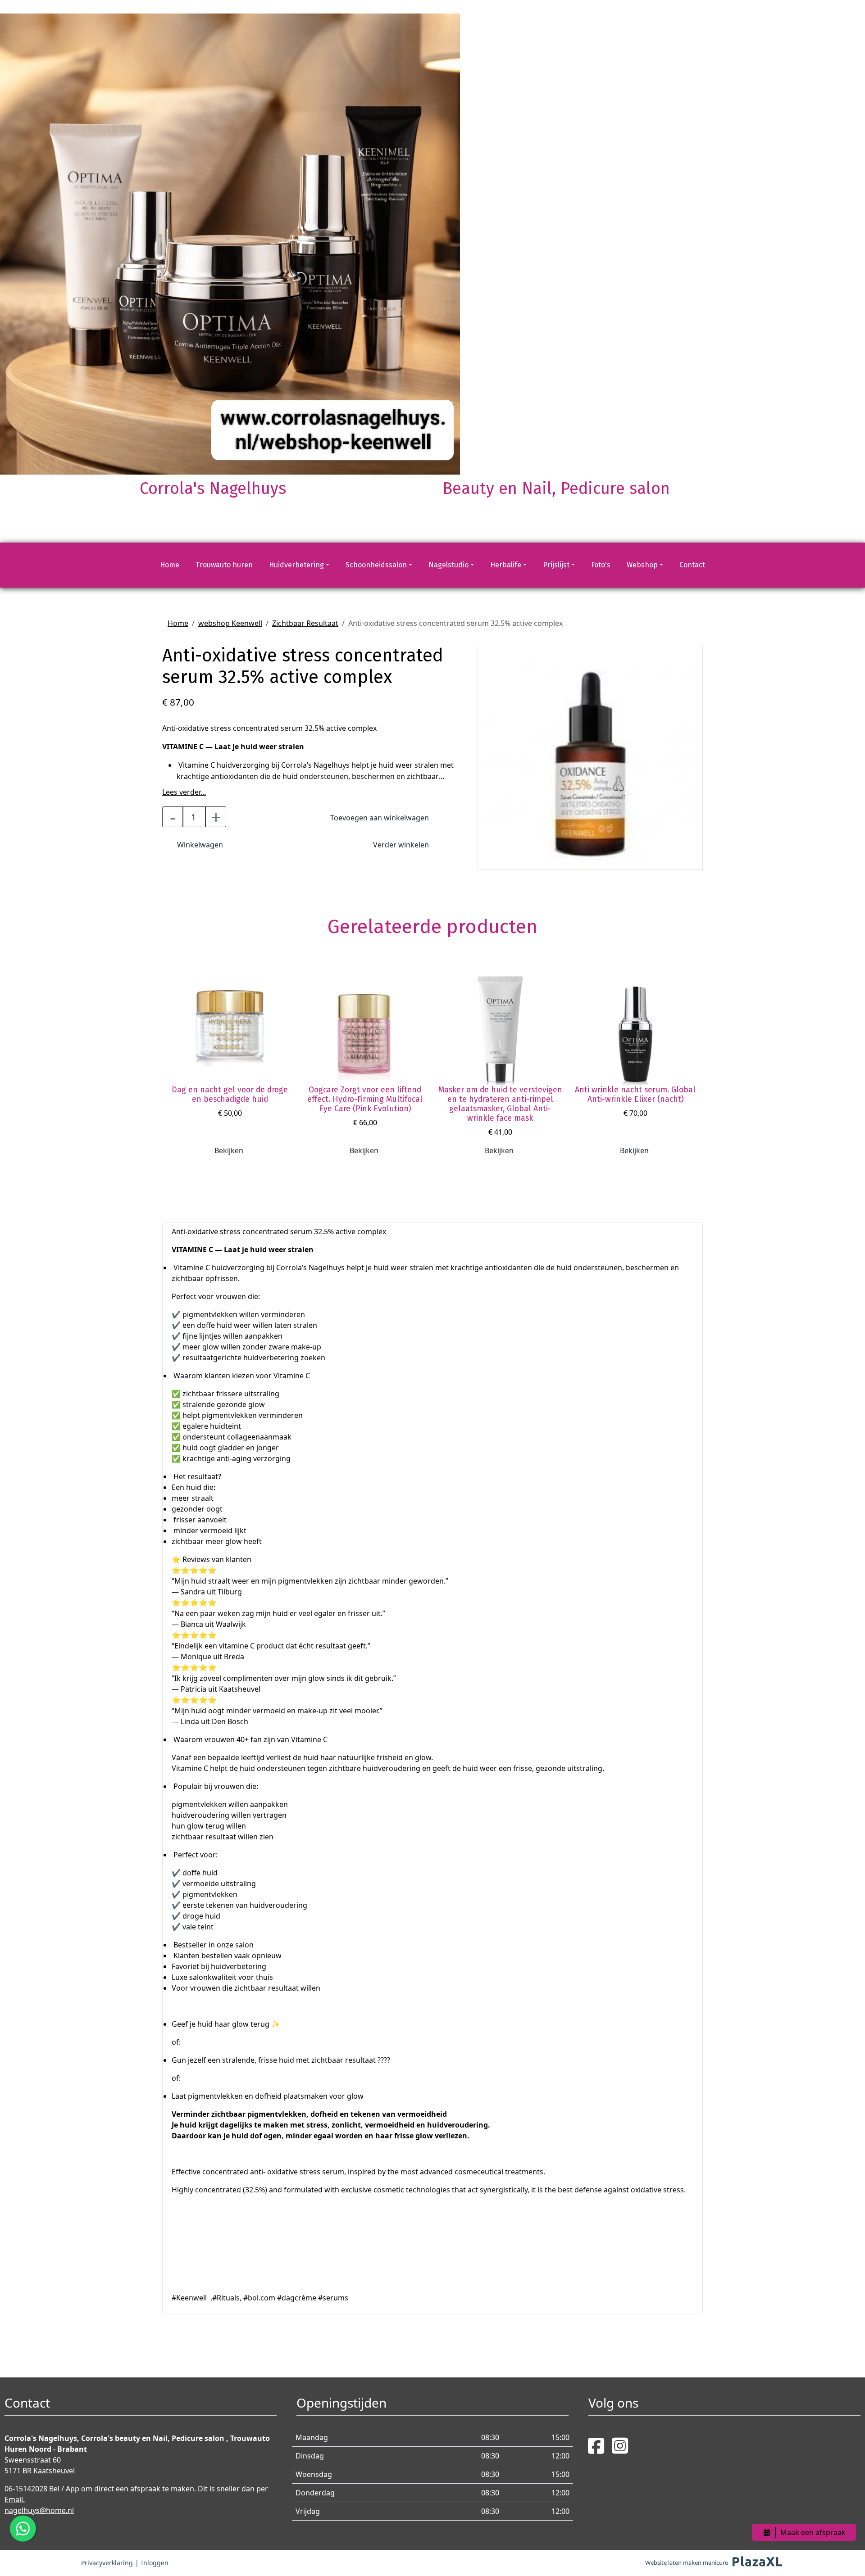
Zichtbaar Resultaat (305, 623)
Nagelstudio (448, 565)
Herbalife (506, 565)
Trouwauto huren (224, 565)
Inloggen (155, 2563)
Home (170, 565)
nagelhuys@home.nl (39, 2510)
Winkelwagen (200, 845)
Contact (692, 565)
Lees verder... (184, 792)
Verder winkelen (401, 845)
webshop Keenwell (230, 623)
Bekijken (229, 1150)
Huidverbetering (296, 565)
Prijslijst (556, 565)
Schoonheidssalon (376, 565)
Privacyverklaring (107, 2563)
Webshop (642, 565)
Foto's (601, 565)
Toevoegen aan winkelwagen (380, 818)
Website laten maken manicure (687, 2562)
